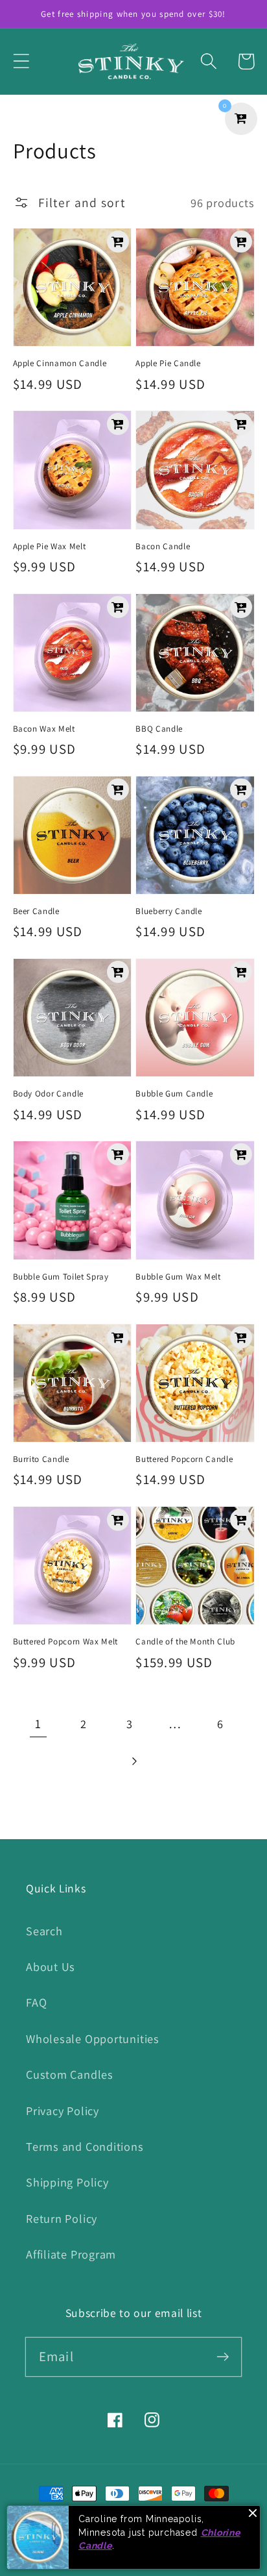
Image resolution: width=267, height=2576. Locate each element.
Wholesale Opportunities (93, 2038)
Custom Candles (70, 2074)
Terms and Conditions (85, 2146)
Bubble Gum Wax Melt (178, 1277)
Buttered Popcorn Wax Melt (66, 1641)
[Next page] (133, 1761)
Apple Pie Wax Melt (50, 546)
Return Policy (62, 2218)
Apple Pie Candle (168, 363)
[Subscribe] (223, 2356)
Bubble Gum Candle (174, 1094)
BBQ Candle (159, 729)
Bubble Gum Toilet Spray (61, 1277)
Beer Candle (36, 911)
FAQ (36, 2002)
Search (44, 1931)
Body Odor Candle (49, 1094)
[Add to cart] (118, 241)
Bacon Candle (163, 546)
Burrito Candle (41, 1459)
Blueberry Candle (169, 911)
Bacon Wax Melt (44, 729)
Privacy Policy (63, 2111)
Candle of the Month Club (185, 1641)
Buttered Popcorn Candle (184, 1459)
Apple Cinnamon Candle (60, 363)
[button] (21, 61)
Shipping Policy (67, 2182)
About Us (51, 1966)
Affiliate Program (71, 2254)
